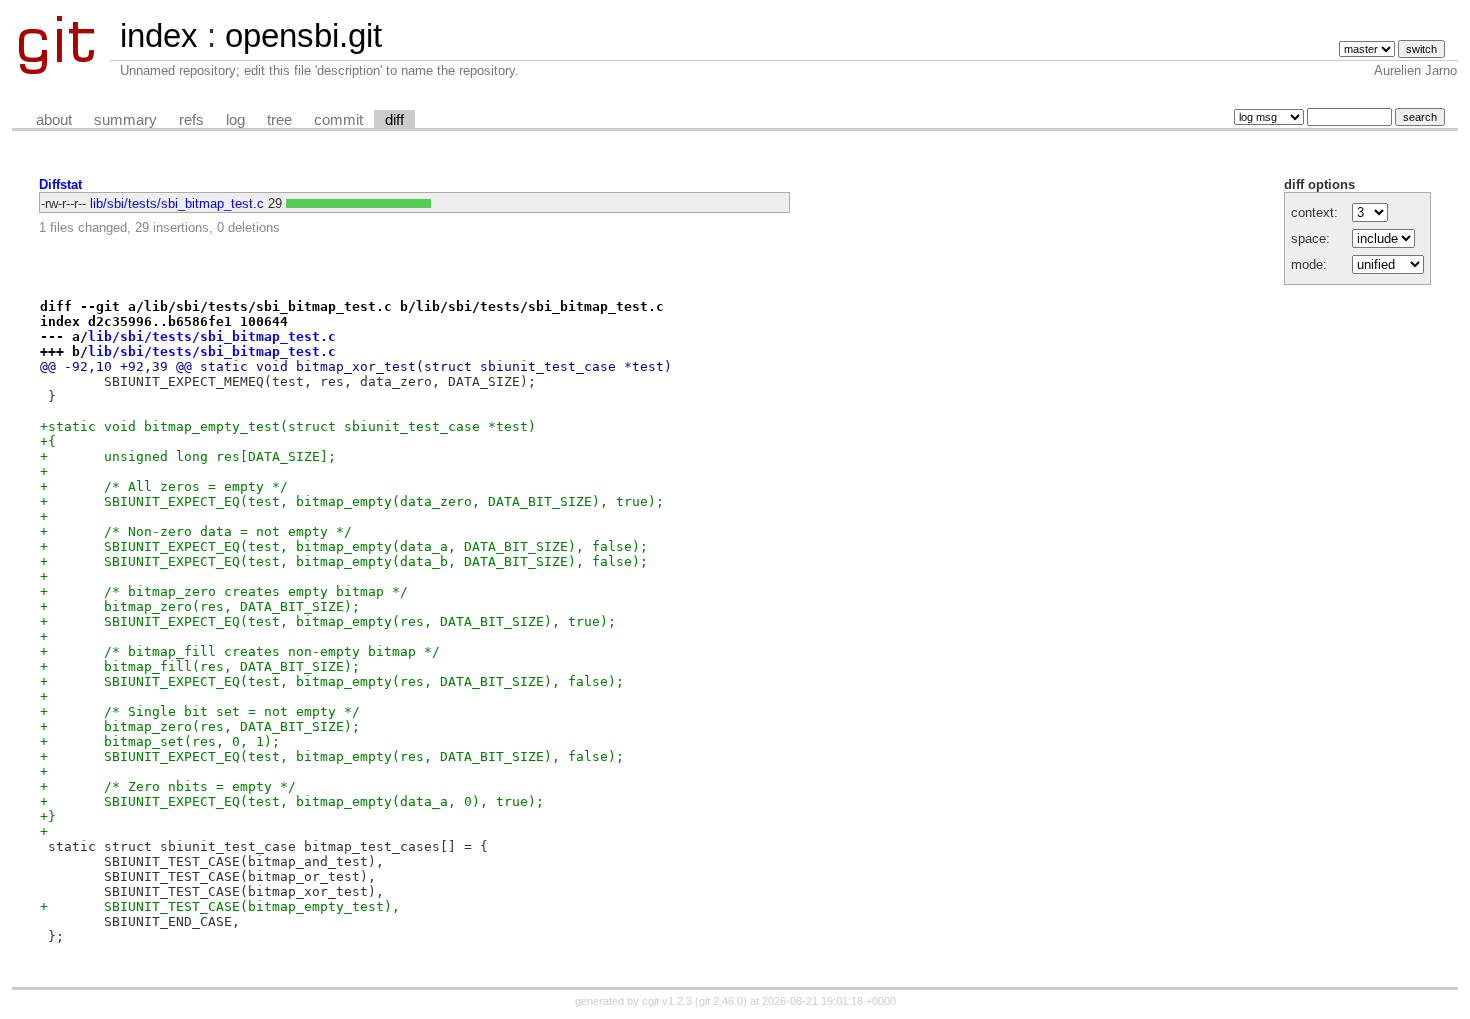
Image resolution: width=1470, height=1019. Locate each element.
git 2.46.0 (721, 1001)
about (54, 120)
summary (125, 120)
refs (191, 120)
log (235, 120)
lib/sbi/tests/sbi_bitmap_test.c (177, 203)
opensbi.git (303, 35)
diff (394, 120)
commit (338, 120)
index (159, 35)
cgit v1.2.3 (667, 1001)
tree (279, 120)
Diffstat (60, 184)
